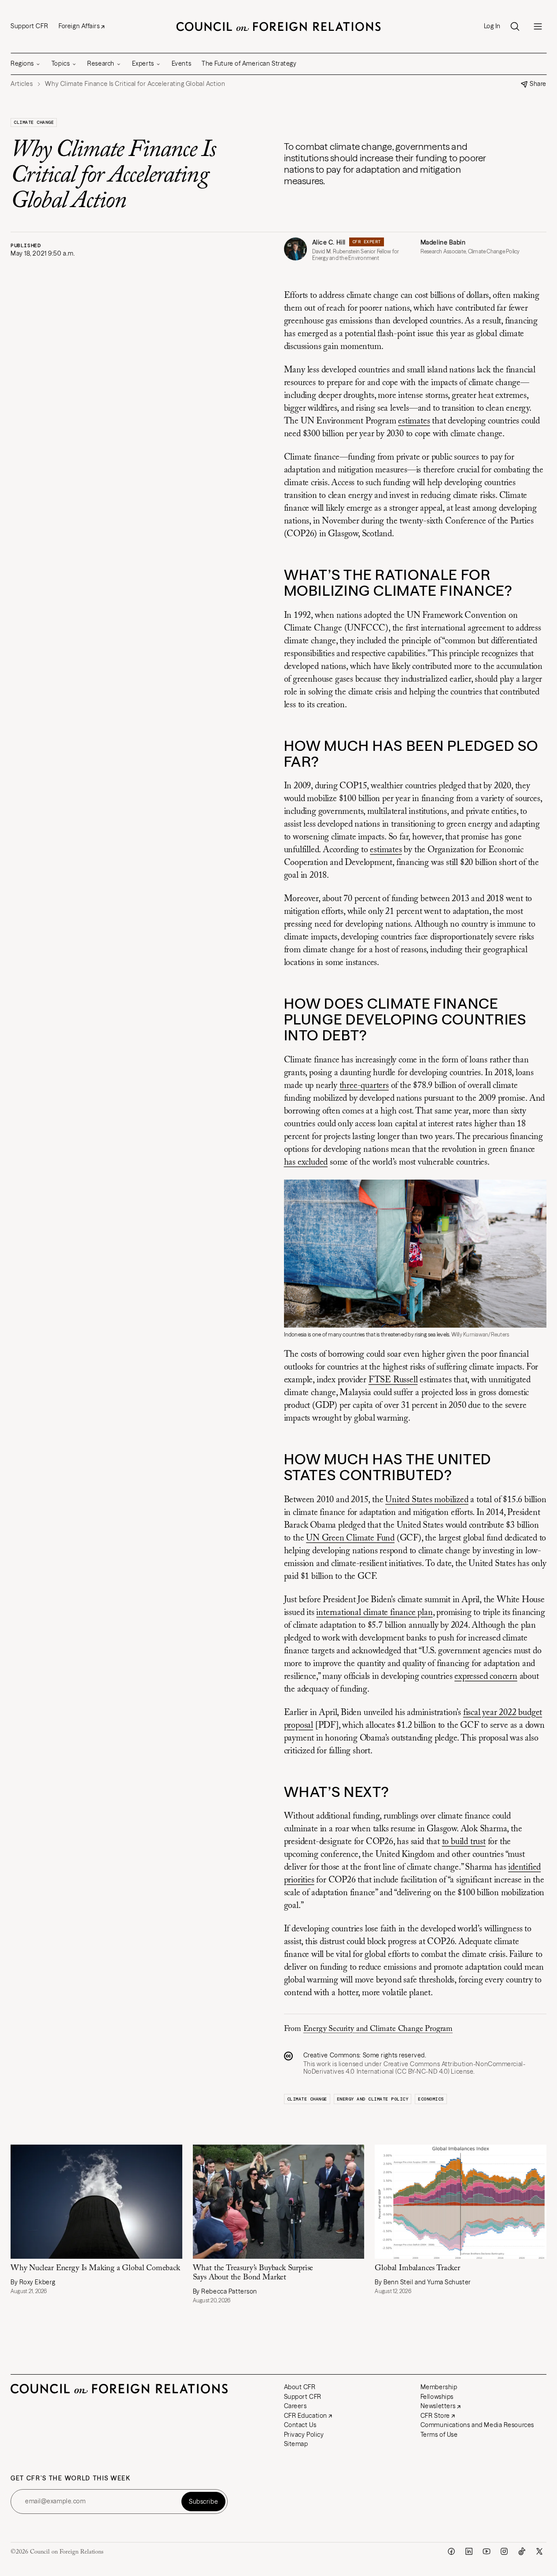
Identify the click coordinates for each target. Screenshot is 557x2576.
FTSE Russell (393, 1380)
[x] (539, 2551)
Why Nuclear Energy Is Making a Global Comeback (95, 2268)
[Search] (515, 26)
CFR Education (306, 2416)
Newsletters (438, 2406)
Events (181, 63)
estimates (414, 421)
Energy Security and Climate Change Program (378, 2029)
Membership (439, 2387)
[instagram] (504, 2551)
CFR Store (435, 2416)
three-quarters (364, 1086)
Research (101, 63)
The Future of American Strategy (249, 63)
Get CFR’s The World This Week (71, 2478)
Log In (492, 26)
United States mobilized (427, 1500)
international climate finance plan (374, 1613)
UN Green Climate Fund (350, 1538)
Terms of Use (439, 2435)
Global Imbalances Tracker (417, 2268)
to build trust (464, 1842)
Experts (143, 63)
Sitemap (296, 2444)
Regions (22, 63)
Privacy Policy (304, 2435)
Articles (22, 84)
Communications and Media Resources (477, 2425)
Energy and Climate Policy (373, 2099)
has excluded (306, 1162)
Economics (431, 2099)
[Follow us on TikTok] (522, 2551)
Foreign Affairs (79, 26)
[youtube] (487, 2551)
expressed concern (486, 1677)
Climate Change (34, 122)
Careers (295, 2406)
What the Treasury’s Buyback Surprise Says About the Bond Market (253, 2273)
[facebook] (451, 2551)
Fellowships (437, 2397)
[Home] (279, 26)
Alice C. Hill (329, 242)
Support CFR (29, 26)
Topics (61, 63)
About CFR (300, 2387)
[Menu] (538, 26)
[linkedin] (469, 2551)
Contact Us (300, 2425)
